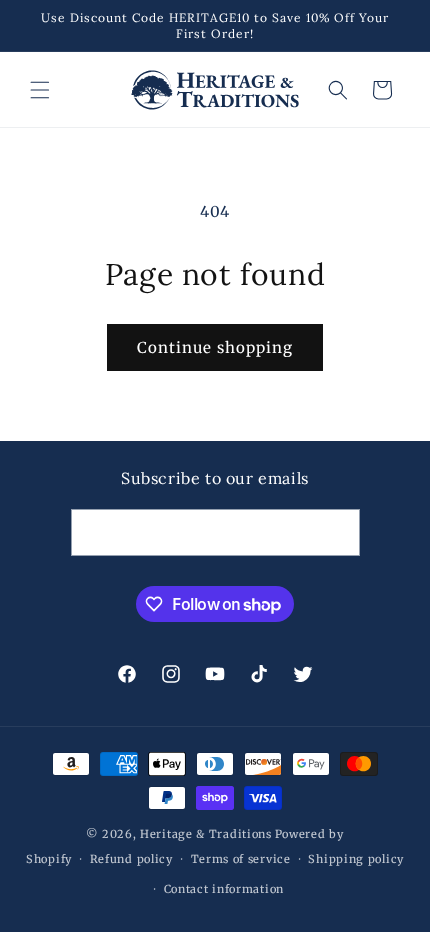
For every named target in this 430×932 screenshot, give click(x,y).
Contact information (224, 889)
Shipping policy (356, 859)
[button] (40, 90)
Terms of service (241, 859)
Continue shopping (215, 347)
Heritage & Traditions (206, 834)
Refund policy (131, 859)
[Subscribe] (337, 532)
